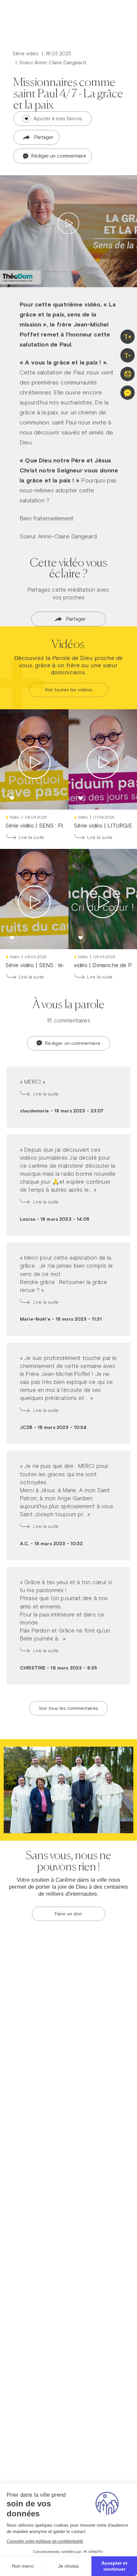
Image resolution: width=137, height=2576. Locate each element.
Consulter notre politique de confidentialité (45, 2541)
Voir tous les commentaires (68, 1708)
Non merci (23, 2566)
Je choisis (68, 2566)
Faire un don (68, 1914)
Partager (44, 137)
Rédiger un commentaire (58, 156)
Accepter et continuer (114, 2566)
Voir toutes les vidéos (69, 690)
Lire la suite (31, 837)
